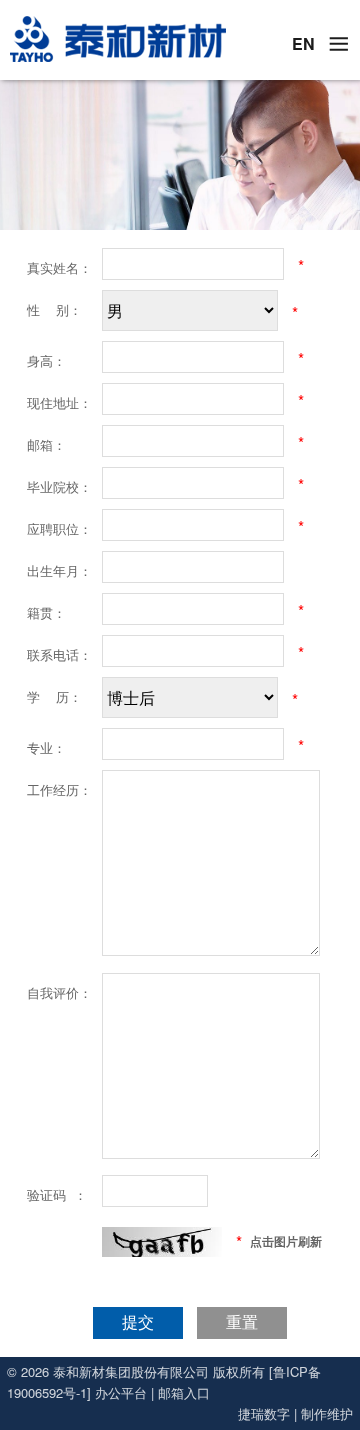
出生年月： (59, 570)
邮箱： (46, 444)
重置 (242, 1322)
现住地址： (59, 402)
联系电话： (59, 654)
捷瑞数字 (264, 1413)
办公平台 (121, 1392)
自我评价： (59, 992)
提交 (138, 1322)
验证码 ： (57, 1194)
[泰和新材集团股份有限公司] (117, 39)
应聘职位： (59, 528)
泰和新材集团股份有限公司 (131, 1371)
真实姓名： (59, 267)
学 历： (54, 696)
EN (303, 43)
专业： (46, 747)
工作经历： (59, 789)
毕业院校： (59, 486)
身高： (46, 360)
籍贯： (46, 612)
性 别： (54, 309)
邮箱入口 (184, 1392)
